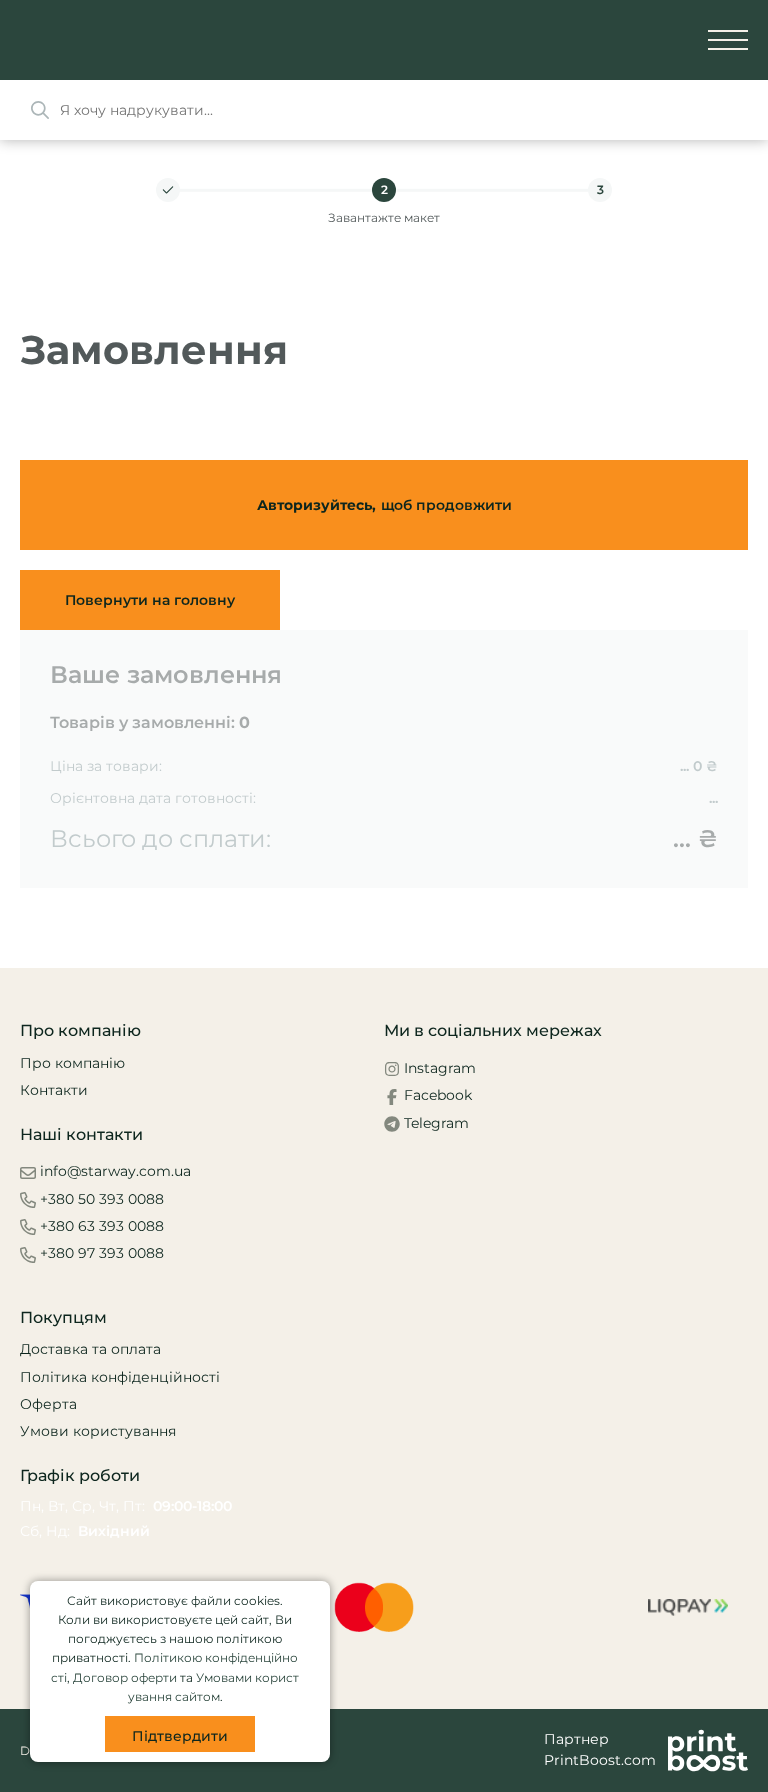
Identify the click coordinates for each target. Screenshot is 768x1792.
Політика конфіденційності (120, 1377)
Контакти (54, 1090)
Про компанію (72, 1063)
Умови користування (98, 1431)
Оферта (48, 1404)
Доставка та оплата (90, 1349)
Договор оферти (125, 1677)
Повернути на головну (150, 600)
